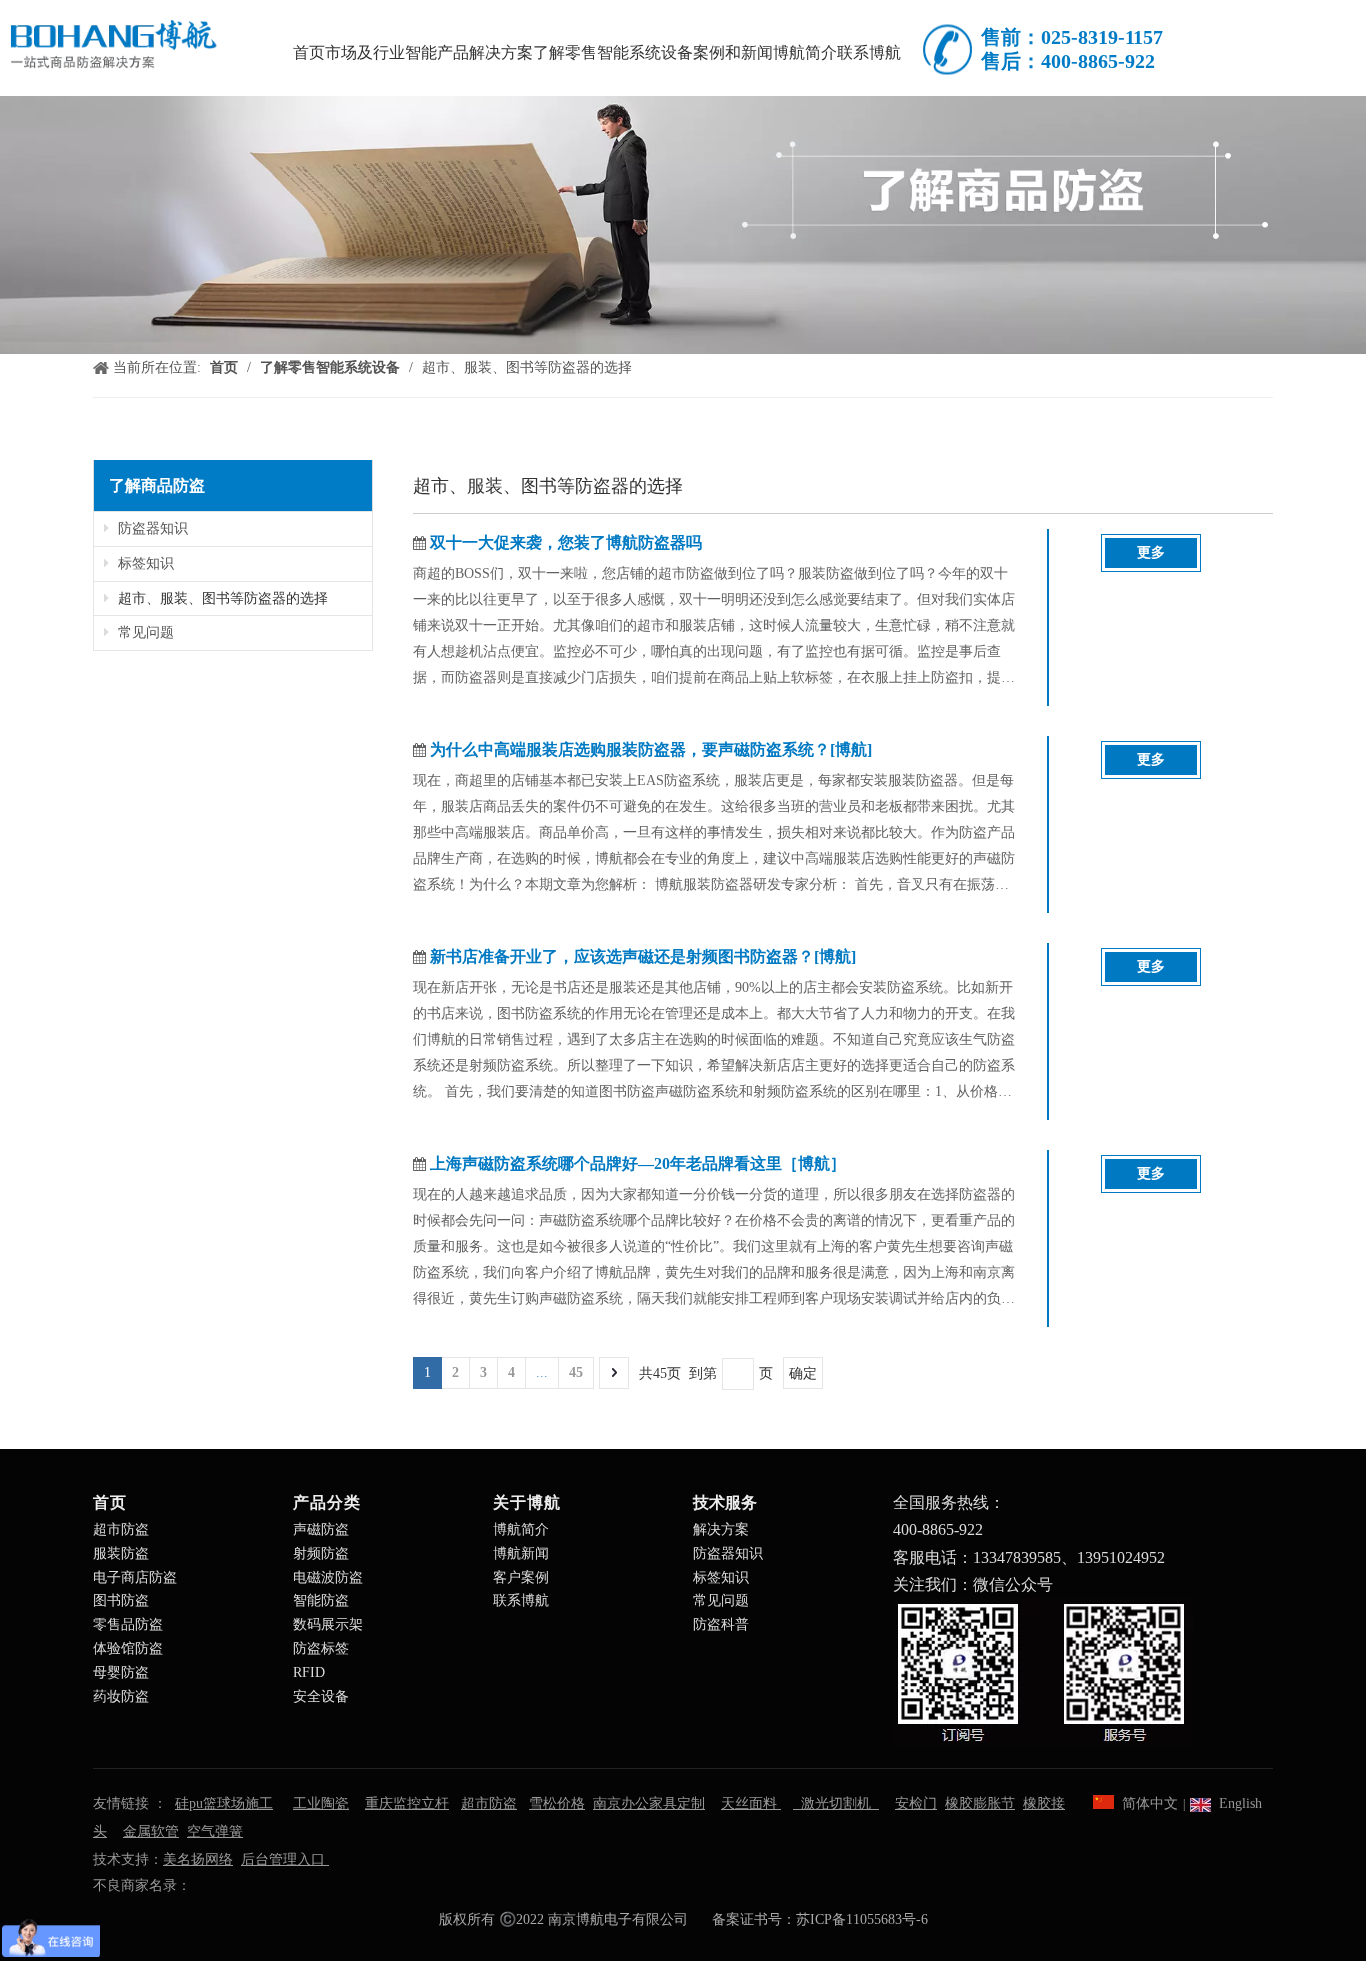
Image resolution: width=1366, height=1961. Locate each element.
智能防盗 (321, 1600)
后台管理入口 (285, 1859)
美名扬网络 (198, 1859)
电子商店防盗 (135, 1577)
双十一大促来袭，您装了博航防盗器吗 (566, 542)
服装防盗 (121, 1553)
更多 (1151, 552)
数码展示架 (328, 1624)
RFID (309, 1672)
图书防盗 (121, 1600)
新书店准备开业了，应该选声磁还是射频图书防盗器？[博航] (643, 956)
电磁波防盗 (328, 1577)
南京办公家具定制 (649, 1803)
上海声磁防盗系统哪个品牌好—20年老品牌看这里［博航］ (638, 1163)
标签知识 (144, 563)
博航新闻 (521, 1553)
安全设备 (321, 1696)
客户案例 (521, 1577)
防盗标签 (321, 1648)
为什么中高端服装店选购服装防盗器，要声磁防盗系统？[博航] (651, 749)
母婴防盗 (121, 1672)
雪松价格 (557, 1803)
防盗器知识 (151, 528)
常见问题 (144, 632)
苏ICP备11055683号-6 (862, 1919)
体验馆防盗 (128, 1648)
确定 (803, 1373)
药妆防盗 (121, 1696)
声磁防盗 (321, 1529)
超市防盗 (121, 1529)
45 (576, 1372)
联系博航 (521, 1600)
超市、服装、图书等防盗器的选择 (221, 598)
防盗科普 (721, 1624)
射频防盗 (321, 1553)
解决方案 (721, 1529)
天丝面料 (751, 1803)
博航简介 (521, 1529)
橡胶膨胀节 (980, 1803)
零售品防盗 (128, 1624)
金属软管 (151, 1831)
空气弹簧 (215, 1831)
